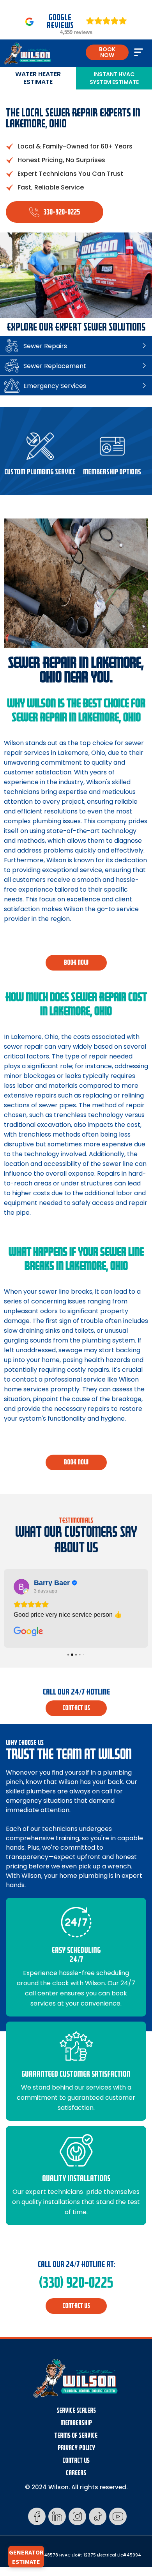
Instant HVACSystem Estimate (114, 78)
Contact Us (76, 2461)
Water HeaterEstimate (38, 78)
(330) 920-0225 (76, 2283)
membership (76, 2423)
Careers (76, 2473)
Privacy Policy (76, 2448)
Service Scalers (76, 2411)
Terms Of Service (76, 2436)
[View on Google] (21, 1587)
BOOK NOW (107, 52)
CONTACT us (76, 1708)
